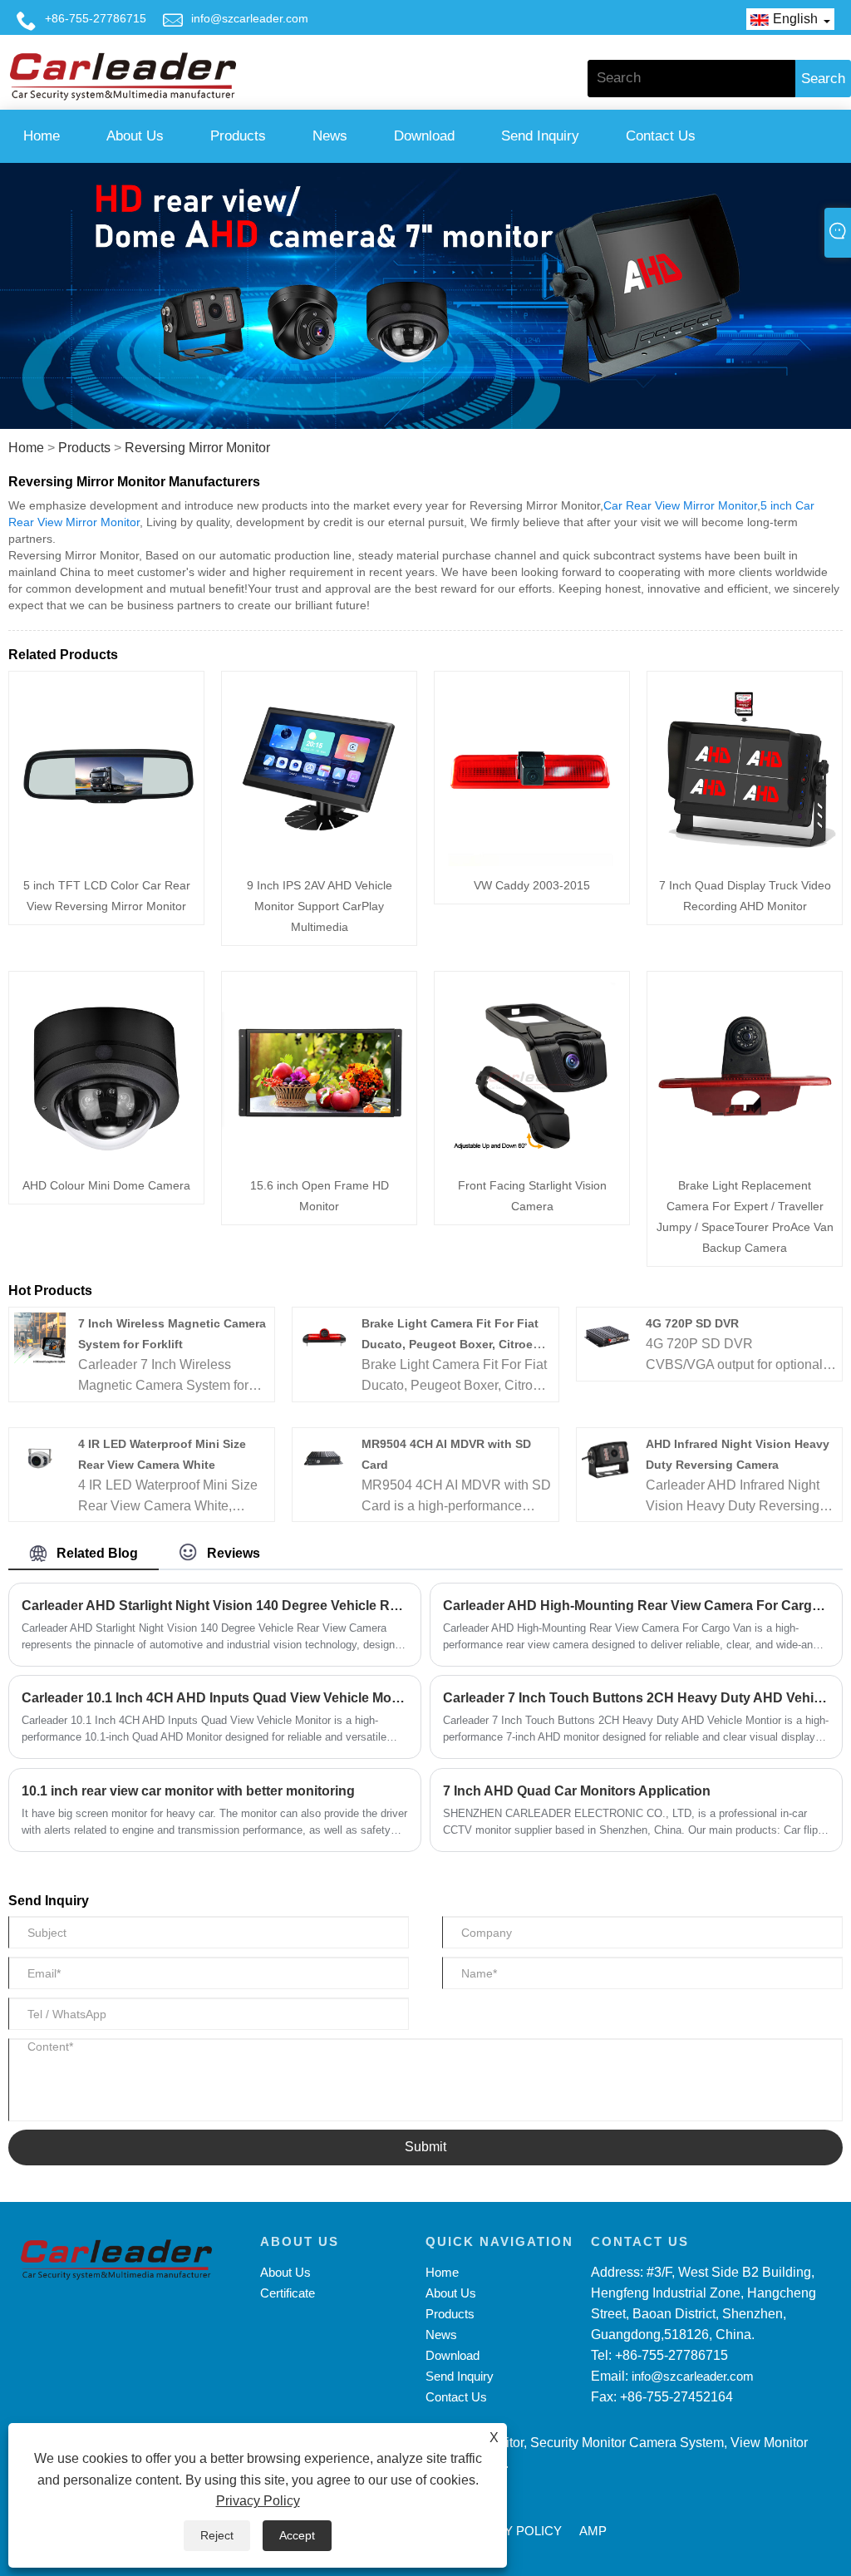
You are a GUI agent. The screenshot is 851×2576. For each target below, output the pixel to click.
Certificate (288, 2293)
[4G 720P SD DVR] (607, 1337)
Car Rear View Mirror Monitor (680, 505)
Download (424, 136)
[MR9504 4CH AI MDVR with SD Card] (324, 1458)
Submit (425, 2147)
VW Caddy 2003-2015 (532, 885)
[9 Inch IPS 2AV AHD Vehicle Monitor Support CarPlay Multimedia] (319, 768)
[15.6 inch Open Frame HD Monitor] (319, 1068)
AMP (593, 2531)
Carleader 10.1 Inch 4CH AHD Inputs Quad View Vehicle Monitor (215, 1698)
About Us (135, 136)
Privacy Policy (258, 2501)
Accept (297, 2535)
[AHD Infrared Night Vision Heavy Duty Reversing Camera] (607, 1458)
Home (42, 136)
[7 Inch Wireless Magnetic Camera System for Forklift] (39, 1337)
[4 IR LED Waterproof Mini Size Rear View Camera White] (39, 1458)
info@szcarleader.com (250, 18)
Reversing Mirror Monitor (197, 448)
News (330, 136)
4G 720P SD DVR (692, 1323)
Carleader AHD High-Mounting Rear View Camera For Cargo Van (636, 1606)
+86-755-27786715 (96, 18)
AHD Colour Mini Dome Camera (106, 1185)
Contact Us (661, 136)
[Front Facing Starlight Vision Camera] (532, 1068)
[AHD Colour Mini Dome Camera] (106, 1068)
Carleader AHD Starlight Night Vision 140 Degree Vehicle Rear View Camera (215, 1606)
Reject (217, 2535)
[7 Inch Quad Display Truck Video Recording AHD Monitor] (745, 768)
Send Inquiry (540, 136)
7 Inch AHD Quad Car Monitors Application (577, 1791)
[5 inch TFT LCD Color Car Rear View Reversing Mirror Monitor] (106, 768)
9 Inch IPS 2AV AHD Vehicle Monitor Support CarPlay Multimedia (320, 906)
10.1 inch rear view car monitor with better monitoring (188, 1791)
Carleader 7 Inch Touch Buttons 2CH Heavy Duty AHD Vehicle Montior (636, 1698)
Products (238, 136)
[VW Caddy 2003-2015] (532, 768)
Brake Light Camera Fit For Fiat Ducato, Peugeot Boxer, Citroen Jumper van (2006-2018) (451, 1344)
